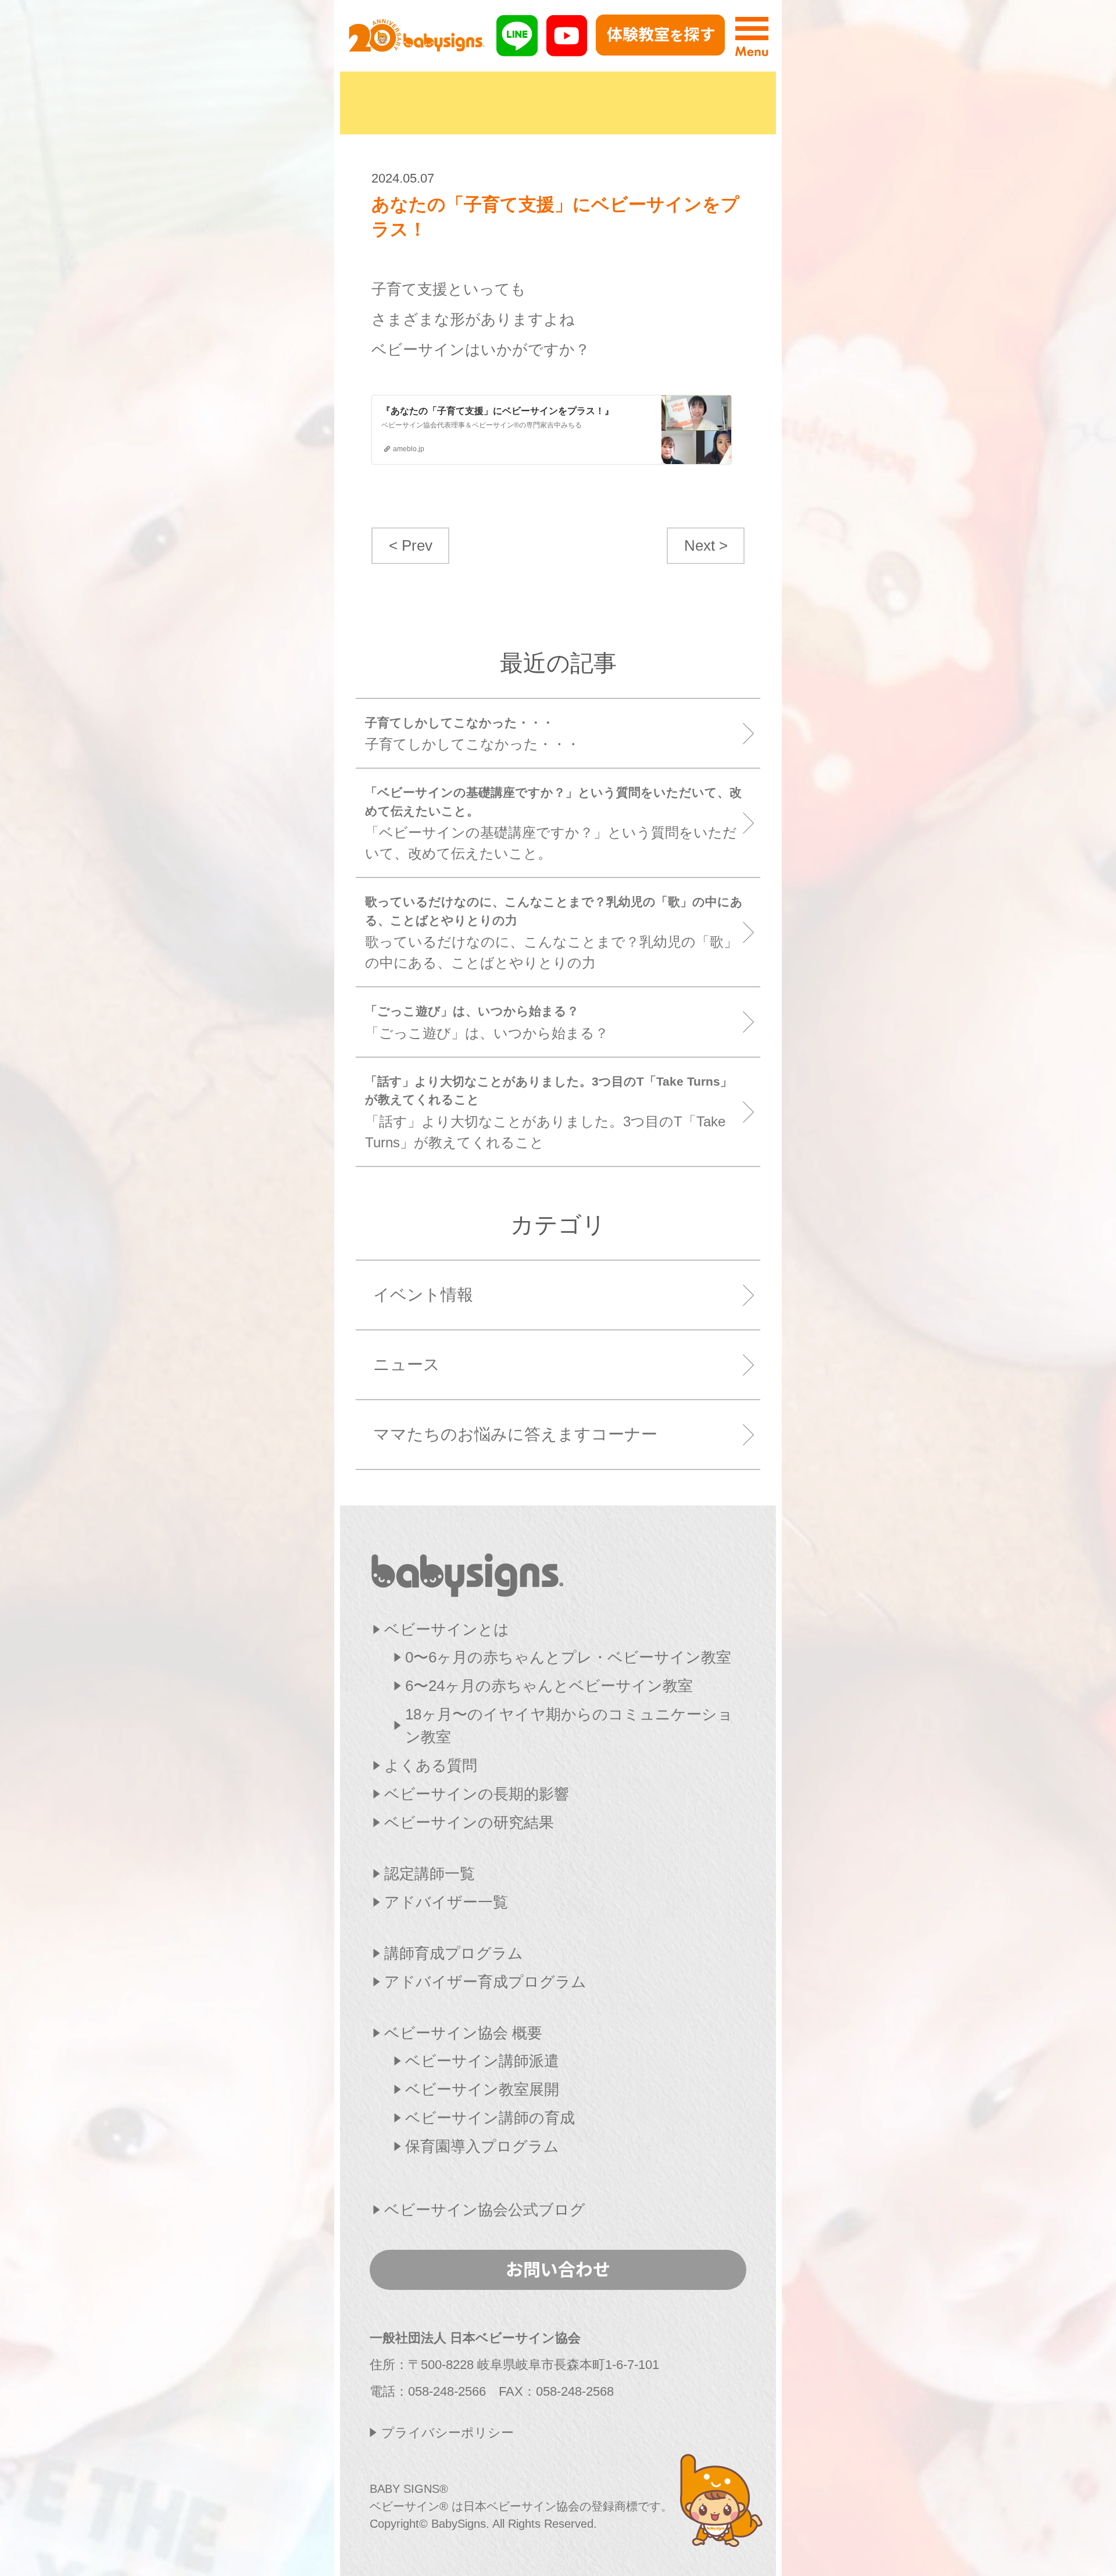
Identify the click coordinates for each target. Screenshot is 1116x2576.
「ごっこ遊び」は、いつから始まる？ (487, 1023)
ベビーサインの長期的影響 (477, 1794)
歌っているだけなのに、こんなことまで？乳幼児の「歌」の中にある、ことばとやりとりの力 (554, 933)
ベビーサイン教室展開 (482, 2089)
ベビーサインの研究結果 (469, 1822)
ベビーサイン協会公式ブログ (485, 2210)
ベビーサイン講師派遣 (482, 2061)
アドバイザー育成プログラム (485, 1982)
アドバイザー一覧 (446, 1902)
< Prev (411, 545)
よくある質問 (431, 1765)
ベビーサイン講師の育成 (490, 2118)
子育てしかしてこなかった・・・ (473, 734)
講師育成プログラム (454, 1953)
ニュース (407, 1364)
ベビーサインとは (447, 1629)
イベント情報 (423, 1295)
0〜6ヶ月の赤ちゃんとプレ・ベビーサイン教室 (568, 1657)
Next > (706, 545)
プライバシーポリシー (448, 2433)
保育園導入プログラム (482, 2146)
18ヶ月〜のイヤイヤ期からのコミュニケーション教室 (569, 1726)
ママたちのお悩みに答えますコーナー (515, 1434)
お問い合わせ (558, 2268)
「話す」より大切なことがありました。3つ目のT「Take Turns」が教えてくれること (549, 1112)
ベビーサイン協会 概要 (463, 2033)
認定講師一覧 (430, 1874)
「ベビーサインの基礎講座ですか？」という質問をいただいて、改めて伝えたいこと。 (553, 823)
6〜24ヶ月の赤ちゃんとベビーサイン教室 (549, 1686)
